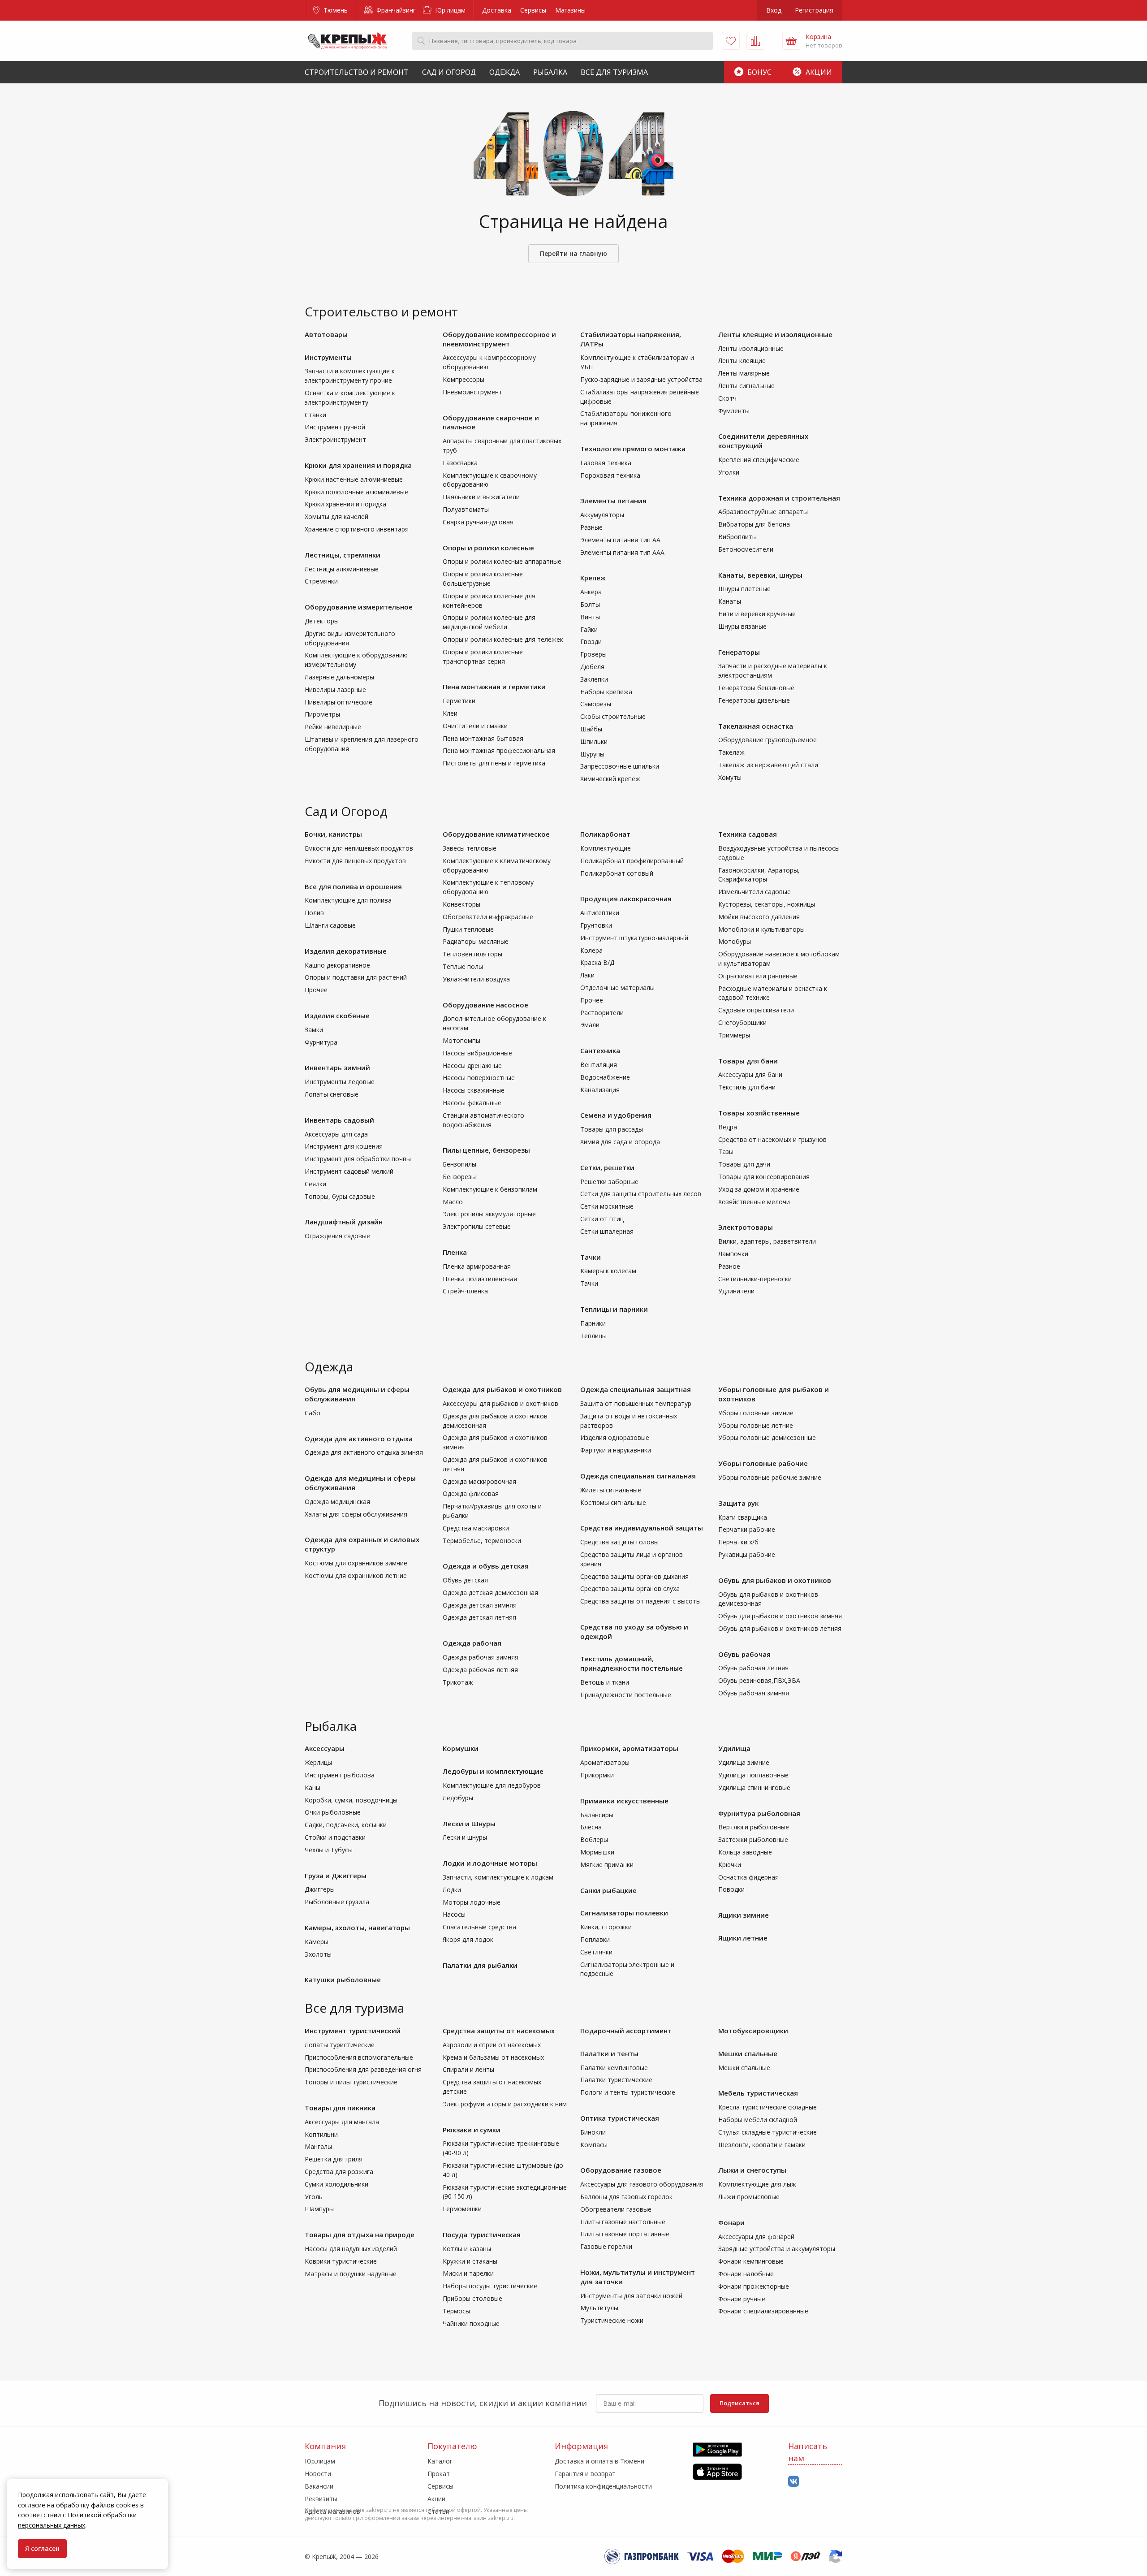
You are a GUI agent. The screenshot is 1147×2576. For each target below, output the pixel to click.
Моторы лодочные (472, 1902)
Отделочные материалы (617, 988)
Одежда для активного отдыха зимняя (364, 1452)
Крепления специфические (759, 460)
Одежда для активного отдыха (359, 1439)
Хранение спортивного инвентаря (357, 529)
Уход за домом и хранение (759, 1189)
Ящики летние (743, 1938)
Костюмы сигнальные (613, 1502)
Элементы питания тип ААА (622, 552)
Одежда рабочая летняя (480, 1670)
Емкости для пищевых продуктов (355, 861)
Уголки (729, 472)
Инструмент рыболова (340, 1775)
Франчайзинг (395, 10)
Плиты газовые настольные (623, 2222)
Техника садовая (748, 834)
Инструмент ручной (335, 427)
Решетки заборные (609, 1182)
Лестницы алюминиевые (342, 569)
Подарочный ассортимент (626, 2031)
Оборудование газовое (621, 2170)
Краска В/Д (597, 962)
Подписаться (740, 2403)
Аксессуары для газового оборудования (642, 2184)
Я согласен (42, 2548)
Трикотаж (458, 1682)
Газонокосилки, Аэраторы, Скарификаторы (759, 875)
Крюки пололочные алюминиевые (356, 492)
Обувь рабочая (744, 1654)
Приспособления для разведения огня (363, 2069)
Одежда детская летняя (479, 1617)
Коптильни (321, 2134)
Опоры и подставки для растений (356, 977)
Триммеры (734, 1035)
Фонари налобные (746, 2274)
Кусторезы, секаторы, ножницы (767, 904)
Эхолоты (318, 1954)
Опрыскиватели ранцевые (758, 976)
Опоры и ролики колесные (488, 548)
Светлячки (596, 1952)
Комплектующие (606, 848)
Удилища (734, 1748)
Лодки (452, 1890)
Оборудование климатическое (496, 834)
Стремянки (321, 581)
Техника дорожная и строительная (779, 498)
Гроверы (593, 654)
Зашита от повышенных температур (636, 1403)
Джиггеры (320, 1889)
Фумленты (734, 411)
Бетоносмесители (746, 549)
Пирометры (322, 714)
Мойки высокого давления (759, 917)
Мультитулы (599, 2308)
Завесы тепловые (470, 848)
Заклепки (594, 679)
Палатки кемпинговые (614, 2068)
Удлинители (736, 1291)
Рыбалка (550, 72)
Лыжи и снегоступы (752, 2170)
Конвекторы (461, 904)
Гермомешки (462, 2209)
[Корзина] (791, 41)
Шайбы (591, 729)
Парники (593, 1323)
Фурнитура (321, 1042)
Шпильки (594, 741)
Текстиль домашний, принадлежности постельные (632, 1663)
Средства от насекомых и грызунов (772, 1139)
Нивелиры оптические (338, 702)
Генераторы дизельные (754, 700)
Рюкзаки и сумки (472, 2130)
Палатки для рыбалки (480, 1965)
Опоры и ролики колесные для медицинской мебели (489, 622)
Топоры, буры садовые (340, 1196)
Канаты (730, 601)
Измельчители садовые (755, 892)
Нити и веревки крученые (757, 614)
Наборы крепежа (606, 692)
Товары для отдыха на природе (360, 2235)
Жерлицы (318, 1762)
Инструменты (328, 357)
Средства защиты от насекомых (499, 2031)
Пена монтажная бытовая (483, 738)
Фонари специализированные (763, 2311)
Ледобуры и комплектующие (493, 1771)
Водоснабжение (605, 1077)
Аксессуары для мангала (342, 2122)
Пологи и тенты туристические (628, 2092)
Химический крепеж (610, 779)
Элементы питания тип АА (620, 540)
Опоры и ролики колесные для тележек (503, 639)
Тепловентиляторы (472, 954)
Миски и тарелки (468, 2273)
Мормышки (597, 1852)
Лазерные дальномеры (339, 677)
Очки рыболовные (333, 1812)
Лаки (587, 975)
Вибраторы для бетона (754, 524)
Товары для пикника (340, 2108)
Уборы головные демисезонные (767, 1437)
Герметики (459, 701)
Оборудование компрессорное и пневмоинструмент (499, 339)
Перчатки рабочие (747, 1529)
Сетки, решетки (607, 1167)
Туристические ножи (612, 2320)
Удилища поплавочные (753, 1775)
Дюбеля (592, 667)
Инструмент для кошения (344, 1146)
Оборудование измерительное (359, 607)
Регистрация (814, 10)
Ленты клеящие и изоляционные (775, 334)
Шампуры (319, 2209)
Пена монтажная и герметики (494, 687)
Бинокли (593, 2132)
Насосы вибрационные (477, 1053)
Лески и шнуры (465, 1837)
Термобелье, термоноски (482, 1541)
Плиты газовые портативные (625, 2234)
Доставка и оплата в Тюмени (599, 2461)
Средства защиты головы (619, 1542)
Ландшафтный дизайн (344, 1222)
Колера (591, 950)
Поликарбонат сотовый (617, 873)
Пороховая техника (610, 475)
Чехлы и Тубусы (329, 1850)
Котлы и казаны (467, 2249)
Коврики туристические (341, 2261)
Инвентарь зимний (337, 1068)
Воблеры (594, 1839)
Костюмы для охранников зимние (356, 1563)
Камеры (317, 1942)
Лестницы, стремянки (343, 555)
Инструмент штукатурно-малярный (634, 938)
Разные (591, 527)
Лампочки (733, 1254)
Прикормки (597, 1775)
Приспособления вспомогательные (359, 2057)
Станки (315, 415)
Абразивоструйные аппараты (763, 512)
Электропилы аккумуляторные (489, 1214)
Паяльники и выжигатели (481, 497)
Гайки (589, 629)
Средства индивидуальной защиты (642, 1528)
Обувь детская (465, 1580)
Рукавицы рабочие (747, 1554)
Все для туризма (614, 72)
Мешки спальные (748, 2053)
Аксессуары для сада (336, 1134)
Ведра (728, 1127)
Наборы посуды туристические (490, 2286)
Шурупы (592, 754)
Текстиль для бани (747, 1087)
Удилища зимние (744, 1762)
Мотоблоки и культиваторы (761, 929)
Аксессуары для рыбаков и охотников (500, 1403)
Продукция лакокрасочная (626, 899)
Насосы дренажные (472, 1065)
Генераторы (739, 652)
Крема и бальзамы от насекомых (493, 2057)
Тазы (726, 1152)
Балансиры (597, 1815)
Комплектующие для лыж (757, 2184)
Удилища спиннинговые (754, 1787)
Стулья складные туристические (768, 2132)
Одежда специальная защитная (636, 1389)
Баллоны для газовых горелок (626, 2197)
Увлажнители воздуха (476, 979)
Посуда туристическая (482, 2235)
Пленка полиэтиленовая (480, 1279)
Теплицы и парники (614, 1309)
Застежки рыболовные (753, 1839)
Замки (314, 1030)
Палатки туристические (616, 2080)
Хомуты (730, 777)
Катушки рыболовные (343, 1980)
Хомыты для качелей (336, 516)
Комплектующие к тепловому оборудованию (488, 887)
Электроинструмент (335, 439)
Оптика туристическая (620, 2118)
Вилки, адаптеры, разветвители (767, 1241)
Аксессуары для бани (750, 1074)
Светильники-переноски (755, 1279)
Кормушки (461, 1748)
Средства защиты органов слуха (630, 1588)
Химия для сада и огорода (620, 1142)
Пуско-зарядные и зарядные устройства (641, 379)
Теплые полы (463, 966)
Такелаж (731, 752)
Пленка (455, 1252)
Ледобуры (458, 1798)
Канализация (600, 1090)
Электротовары (746, 1227)
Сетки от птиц (602, 1219)
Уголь (314, 2197)
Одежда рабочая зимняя (481, 1657)
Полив (314, 913)
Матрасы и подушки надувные (351, 2274)
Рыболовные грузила (337, 1902)
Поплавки (595, 1939)
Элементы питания (613, 501)
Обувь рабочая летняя (753, 1668)
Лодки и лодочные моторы (490, 1863)
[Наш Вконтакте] (793, 2482)
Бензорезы (459, 1177)
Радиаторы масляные (476, 941)
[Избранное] (731, 41)
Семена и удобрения (616, 1115)
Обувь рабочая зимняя (754, 1693)
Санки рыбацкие (608, 1890)
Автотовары (326, 334)
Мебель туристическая (758, 2093)
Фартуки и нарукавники (616, 1450)
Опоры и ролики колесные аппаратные (502, 561)
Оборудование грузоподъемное (768, 740)
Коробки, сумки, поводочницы (351, 1800)
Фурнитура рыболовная (759, 1813)
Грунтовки (596, 925)
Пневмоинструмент (472, 392)
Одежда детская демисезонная (490, 1593)
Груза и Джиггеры (336, 1876)
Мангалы (318, 2146)
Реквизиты (321, 2499)
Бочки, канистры (333, 834)
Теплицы (593, 1336)
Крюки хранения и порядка (345, 504)
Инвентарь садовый (339, 1120)
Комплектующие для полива (348, 900)
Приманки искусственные (624, 1801)
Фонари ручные (742, 2299)
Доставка (497, 10)
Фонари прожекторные (754, 2286)
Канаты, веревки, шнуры (760, 575)
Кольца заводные (745, 1852)
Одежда (505, 72)
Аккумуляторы (602, 515)
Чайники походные (471, 2323)
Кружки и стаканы (470, 2261)
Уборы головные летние (756, 1425)
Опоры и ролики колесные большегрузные (483, 579)
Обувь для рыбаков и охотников (775, 1580)
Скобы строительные (613, 716)
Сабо (313, 1413)
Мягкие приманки (607, 1865)
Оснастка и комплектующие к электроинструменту (350, 398)
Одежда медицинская (337, 1502)
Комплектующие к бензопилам (490, 1189)
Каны (313, 1787)
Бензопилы (459, 1164)
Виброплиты (737, 537)
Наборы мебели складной (758, 2120)
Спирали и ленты (468, 2069)
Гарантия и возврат (585, 2474)
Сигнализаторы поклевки (624, 1913)
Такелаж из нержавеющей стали (768, 765)
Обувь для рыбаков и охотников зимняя (780, 1616)
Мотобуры (735, 941)
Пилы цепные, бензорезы (486, 1150)
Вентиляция (599, 1065)
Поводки (731, 1889)
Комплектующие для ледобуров (492, 1785)
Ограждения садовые (337, 1236)
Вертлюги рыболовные (754, 1827)
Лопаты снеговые (332, 1094)
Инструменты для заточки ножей (631, 2296)
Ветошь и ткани (605, 1682)
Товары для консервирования (764, 1177)
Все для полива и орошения (353, 886)
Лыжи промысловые (749, 2197)
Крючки (730, 1865)
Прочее (316, 990)
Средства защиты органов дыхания (634, 1576)
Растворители (602, 1013)
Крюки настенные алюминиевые (354, 479)
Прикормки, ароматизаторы (629, 1748)
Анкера (591, 592)
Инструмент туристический (353, 2031)
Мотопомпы (461, 1040)
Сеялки (315, 1184)
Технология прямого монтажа (633, 449)
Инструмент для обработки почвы (358, 1159)
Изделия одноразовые (615, 1437)
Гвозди (591, 642)
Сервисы (533, 10)
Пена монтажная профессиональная (499, 750)
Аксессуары (325, 1748)
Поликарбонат (605, 834)
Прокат (439, 2474)
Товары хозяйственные (759, 1113)
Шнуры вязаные (742, 626)
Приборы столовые (472, 2298)
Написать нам (808, 2452)
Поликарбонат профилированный (632, 861)
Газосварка (460, 463)
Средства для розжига (339, 2172)
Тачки (591, 1257)
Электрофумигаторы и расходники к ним (505, 2104)
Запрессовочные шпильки (620, 766)
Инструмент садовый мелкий (349, 1171)
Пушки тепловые (468, 929)
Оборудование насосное (485, 1005)
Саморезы (596, 704)
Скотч (727, 398)
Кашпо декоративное (337, 965)
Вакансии (319, 2486)
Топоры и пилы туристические (351, 2082)
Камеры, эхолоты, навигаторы (357, 1928)
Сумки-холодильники (336, 2184)
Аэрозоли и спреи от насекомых (492, 2045)
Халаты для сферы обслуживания (356, 1514)
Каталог (440, 2461)
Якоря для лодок (468, 1939)
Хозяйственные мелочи (754, 1202)
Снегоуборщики (742, 1022)
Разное (729, 1266)
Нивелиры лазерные (335, 689)
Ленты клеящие (742, 361)
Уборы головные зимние (756, 1413)
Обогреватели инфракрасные (488, 917)
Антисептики (600, 913)
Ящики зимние (744, 1915)
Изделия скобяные (337, 1016)
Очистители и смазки (475, 726)
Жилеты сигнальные (611, 1490)
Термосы (456, 2311)
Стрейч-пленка (465, 1291)
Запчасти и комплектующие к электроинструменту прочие (350, 376)
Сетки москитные (607, 1206)
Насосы (454, 1914)
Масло (453, 1202)
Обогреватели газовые (616, 2209)
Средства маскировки (476, 1528)
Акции (818, 72)
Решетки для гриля (334, 2159)
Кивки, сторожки (606, 1927)
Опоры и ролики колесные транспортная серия (483, 657)
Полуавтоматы (466, 509)
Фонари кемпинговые (751, 2261)
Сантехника (600, 1050)
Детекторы (322, 621)
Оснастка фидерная (748, 1877)
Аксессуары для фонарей (756, 2237)
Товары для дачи (744, 1164)
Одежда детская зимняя (480, 1605)
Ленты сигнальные (746, 386)
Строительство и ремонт (357, 72)
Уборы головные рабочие (763, 1463)
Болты (590, 604)
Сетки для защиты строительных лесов (641, 1194)
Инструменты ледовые (340, 1082)
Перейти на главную (573, 253)
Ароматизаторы (605, 1762)
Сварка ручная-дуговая (478, 522)
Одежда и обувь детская (486, 1566)
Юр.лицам (449, 10)
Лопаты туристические (340, 2045)
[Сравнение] (755, 41)
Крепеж (593, 578)
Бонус (759, 72)
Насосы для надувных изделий (351, 2249)
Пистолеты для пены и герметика (494, 763)
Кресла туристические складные (768, 2107)
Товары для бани (748, 1061)
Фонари (731, 2222)
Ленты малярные (744, 373)
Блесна (591, 1827)
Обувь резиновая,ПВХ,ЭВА (759, 1680)
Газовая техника (606, 463)
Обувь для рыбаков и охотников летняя (780, 1628)
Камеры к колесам (608, 1271)
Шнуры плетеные (744, 589)
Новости (318, 2474)
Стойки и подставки (335, 1837)
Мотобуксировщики (753, 2031)
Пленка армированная (477, 1266)
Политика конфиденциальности (603, 2486)
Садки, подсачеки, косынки (346, 1825)
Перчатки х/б (738, 1542)
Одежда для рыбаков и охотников (502, 1389)
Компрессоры (464, 379)
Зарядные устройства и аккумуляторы (777, 2249)
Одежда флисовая (471, 1493)
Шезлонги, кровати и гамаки (762, 2145)
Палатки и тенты (609, 2053)
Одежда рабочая (472, 1643)
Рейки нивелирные (333, 727)
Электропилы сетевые (477, 1226)
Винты (590, 617)
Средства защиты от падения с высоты (640, 1601)
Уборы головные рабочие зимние (770, 1477)
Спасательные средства (479, 1927)
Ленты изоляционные (751, 348)
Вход (774, 10)
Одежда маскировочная (479, 1481)
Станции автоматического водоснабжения (483, 1120)
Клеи (450, 713)
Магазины (570, 10)
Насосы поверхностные (479, 1078)
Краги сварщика (743, 1517)
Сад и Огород (449, 72)
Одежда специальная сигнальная (638, 1476)
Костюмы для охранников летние (356, 1575)
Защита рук (738, 1503)
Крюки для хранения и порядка (358, 465)
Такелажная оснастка (756, 726)
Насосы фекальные (472, 1103)
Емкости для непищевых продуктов (359, 848)
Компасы (594, 2145)
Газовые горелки (606, 2246)
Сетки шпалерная (607, 1231)
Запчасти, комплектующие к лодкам (498, 1877)
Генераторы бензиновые (756, 688)
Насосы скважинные (474, 1090)
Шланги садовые (330, 925)
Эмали (590, 1025)
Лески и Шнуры (469, 1824)
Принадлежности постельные (626, 1695)
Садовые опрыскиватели (756, 1010)
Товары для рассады (612, 1129)
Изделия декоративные (346, 951)
